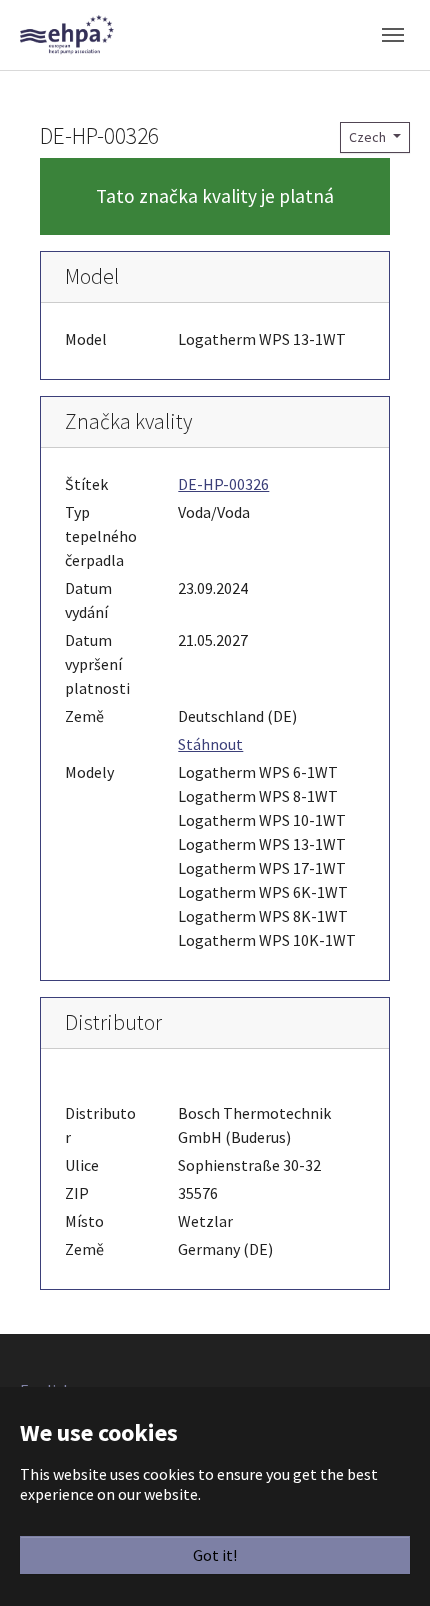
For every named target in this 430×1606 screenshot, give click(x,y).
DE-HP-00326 (223, 484)
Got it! (215, 1555)
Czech (369, 137)
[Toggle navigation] (393, 35)
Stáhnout (210, 744)
